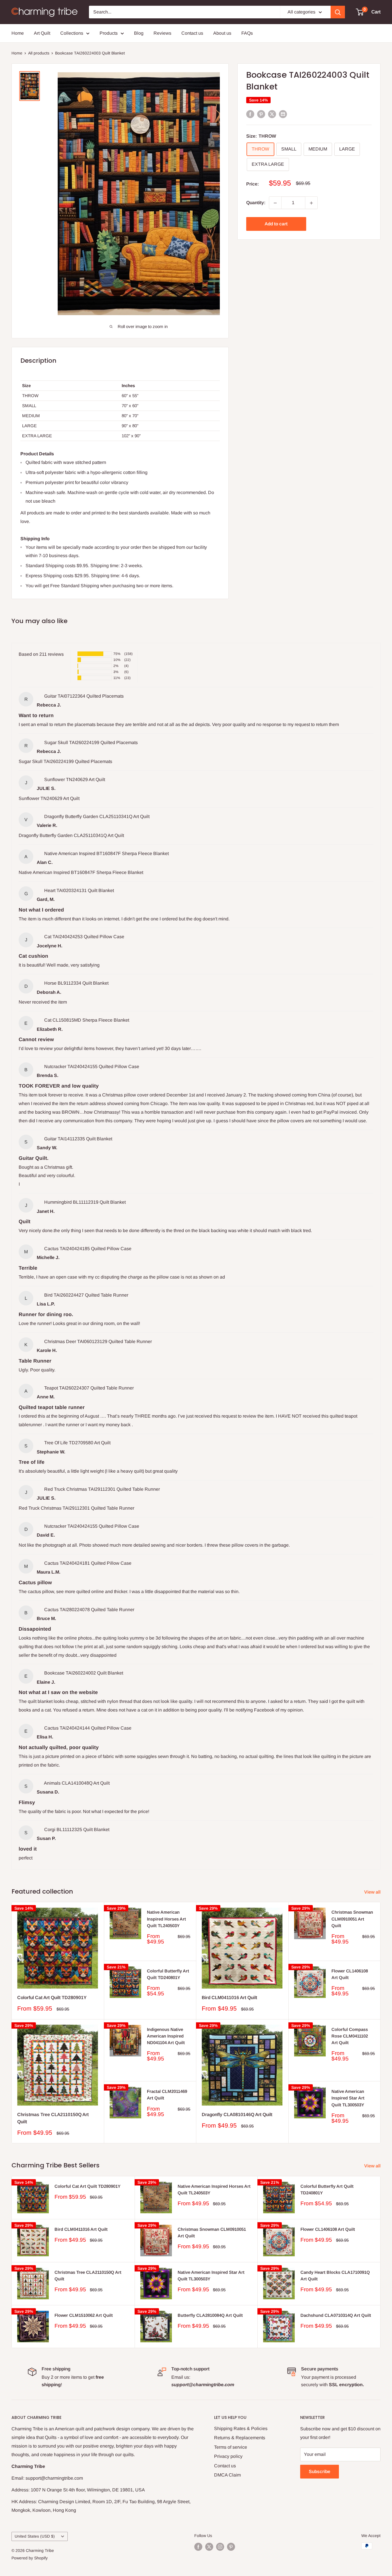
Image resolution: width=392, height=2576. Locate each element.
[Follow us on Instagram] (220, 2546)
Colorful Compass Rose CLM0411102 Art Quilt (350, 2036)
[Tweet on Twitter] (272, 114)
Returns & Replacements (240, 2438)
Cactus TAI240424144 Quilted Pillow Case (88, 1728)
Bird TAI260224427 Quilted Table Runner (86, 1295)
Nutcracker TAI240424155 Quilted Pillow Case (92, 1066)
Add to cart (276, 224)
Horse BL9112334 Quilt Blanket (76, 983)
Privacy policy (228, 2456)
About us (222, 33)
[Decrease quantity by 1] (275, 203)
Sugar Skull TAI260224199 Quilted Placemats (91, 742)
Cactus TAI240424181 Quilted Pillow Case (88, 1563)
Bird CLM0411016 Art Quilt (229, 1998)
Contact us (192, 33)
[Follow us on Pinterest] (231, 2546)
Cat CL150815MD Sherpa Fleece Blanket (87, 1020)
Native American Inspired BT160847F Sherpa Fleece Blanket (106, 853)
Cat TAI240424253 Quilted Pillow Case (84, 937)
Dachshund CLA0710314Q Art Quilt (336, 2315)
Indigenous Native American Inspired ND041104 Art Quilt (166, 2036)
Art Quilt (42, 33)
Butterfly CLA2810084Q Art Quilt (210, 2315)
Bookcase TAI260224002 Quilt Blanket (84, 1673)
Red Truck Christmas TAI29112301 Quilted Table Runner (102, 1489)
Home (18, 33)
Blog (139, 33)
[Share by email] (283, 114)
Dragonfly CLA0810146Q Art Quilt (237, 2115)
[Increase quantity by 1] (311, 203)
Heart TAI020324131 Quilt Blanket (79, 890)
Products (109, 33)
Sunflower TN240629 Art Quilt (75, 779)
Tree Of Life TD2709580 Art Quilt (77, 1443)
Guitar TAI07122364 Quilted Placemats (84, 696)
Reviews (162, 33)
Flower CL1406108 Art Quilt (350, 1974)
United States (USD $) (35, 2536)
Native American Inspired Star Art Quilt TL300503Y (348, 2098)
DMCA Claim (227, 2475)
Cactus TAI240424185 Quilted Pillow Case (88, 1249)
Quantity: (256, 203)
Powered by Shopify (30, 2558)
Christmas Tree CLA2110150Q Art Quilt (53, 2118)
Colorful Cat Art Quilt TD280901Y (52, 1998)
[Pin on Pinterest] (261, 114)
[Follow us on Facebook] (198, 2546)
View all (373, 1892)
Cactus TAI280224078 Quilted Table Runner (89, 1610)
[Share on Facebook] (250, 114)
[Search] (338, 12)
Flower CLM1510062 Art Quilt (84, 2315)
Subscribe (320, 2471)
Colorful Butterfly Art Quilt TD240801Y (168, 1974)
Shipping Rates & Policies (241, 2428)
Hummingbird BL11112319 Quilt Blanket (85, 1202)
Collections (72, 33)
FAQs (247, 33)
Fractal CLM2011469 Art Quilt (167, 2095)
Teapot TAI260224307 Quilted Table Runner (89, 1388)
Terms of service (231, 2447)
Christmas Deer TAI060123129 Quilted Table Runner (98, 1341)
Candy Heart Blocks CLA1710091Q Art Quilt (335, 2276)
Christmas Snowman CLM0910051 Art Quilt (352, 1919)
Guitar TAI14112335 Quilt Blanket (78, 1139)
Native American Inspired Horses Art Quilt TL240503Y (166, 1919)
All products (39, 53)
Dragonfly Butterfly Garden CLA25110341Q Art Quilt (97, 816)
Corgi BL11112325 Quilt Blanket (77, 1829)
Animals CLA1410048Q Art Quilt (77, 1783)
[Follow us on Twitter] (209, 2546)
